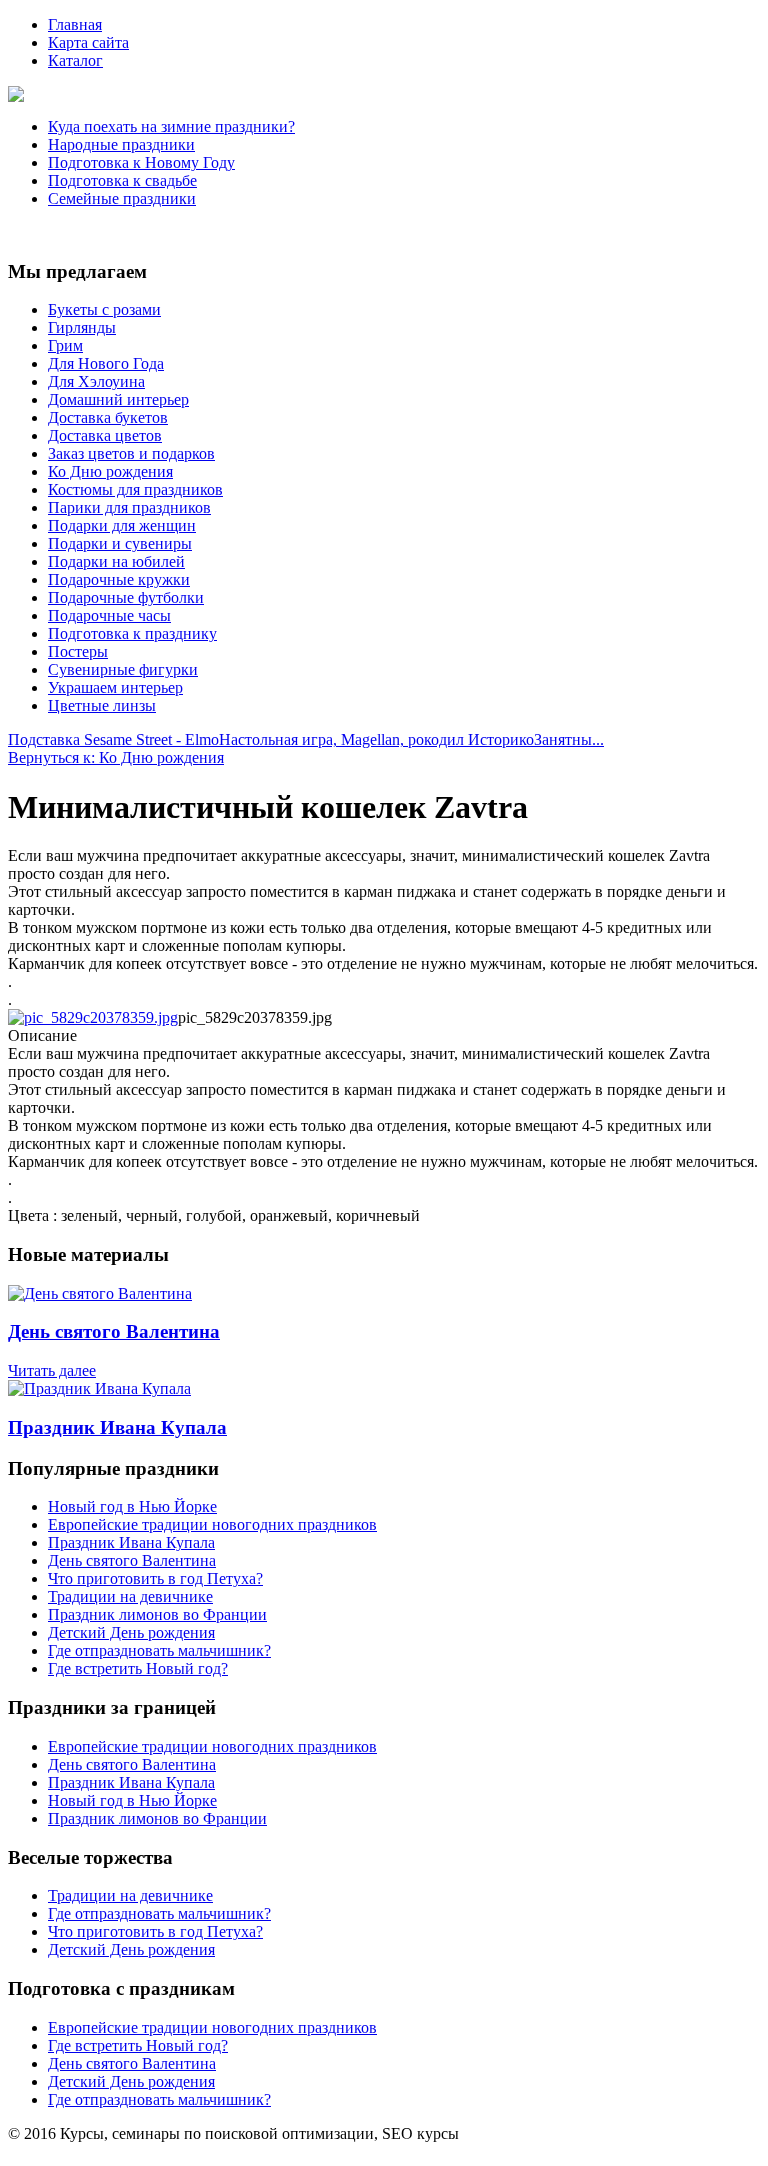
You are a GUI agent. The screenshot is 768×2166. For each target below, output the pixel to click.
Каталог (75, 60)
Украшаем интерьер (115, 687)
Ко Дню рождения (110, 471)
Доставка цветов (105, 435)
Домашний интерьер (118, 399)
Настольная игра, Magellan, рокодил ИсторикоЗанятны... (411, 739)
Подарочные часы (109, 615)
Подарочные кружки (119, 579)
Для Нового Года (106, 363)
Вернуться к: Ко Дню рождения (116, 757)
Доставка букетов (108, 417)
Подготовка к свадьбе (122, 180)
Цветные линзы (102, 705)
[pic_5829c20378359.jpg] (93, 1017)
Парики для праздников (129, 507)
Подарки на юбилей (116, 561)
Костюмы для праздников (135, 489)
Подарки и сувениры (120, 543)
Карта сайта (88, 42)
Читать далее (52, 1370)
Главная (75, 24)
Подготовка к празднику (132, 633)
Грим (65, 345)
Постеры (78, 651)
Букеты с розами (104, 309)
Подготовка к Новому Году (141, 162)
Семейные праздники (122, 198)
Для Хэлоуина (96, 381)
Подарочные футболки (126, 597)
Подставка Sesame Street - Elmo (113, 739)
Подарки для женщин (122, 525)
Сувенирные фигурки (123, 669)
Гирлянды (82, 327)
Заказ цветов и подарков (131, 453)
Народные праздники (121, 144)
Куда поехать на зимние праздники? (171, 126)
